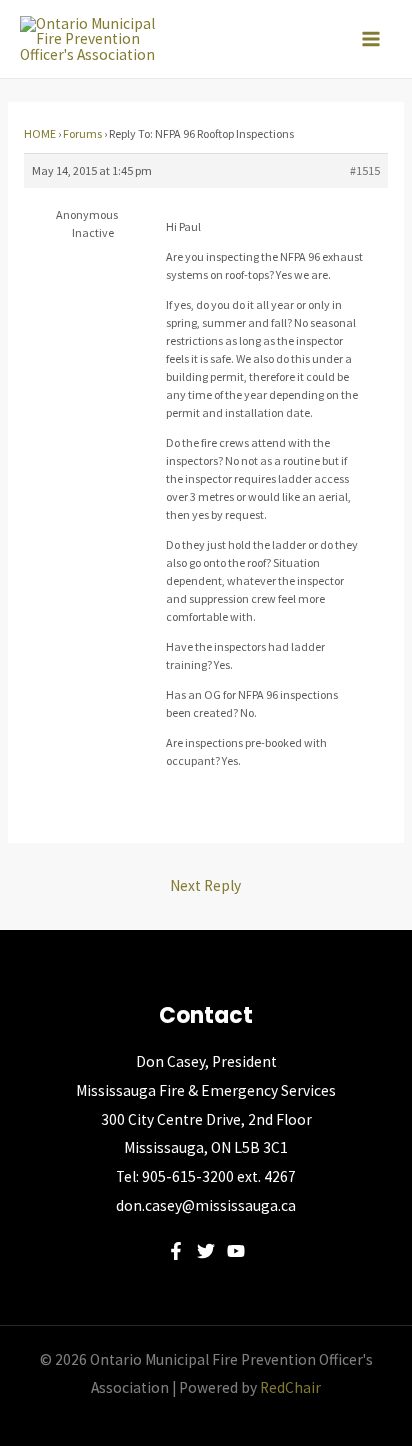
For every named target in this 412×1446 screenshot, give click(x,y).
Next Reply (205, 885)
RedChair (290, 1387)
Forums (82, 133)
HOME (40, 133)
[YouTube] (236, 1251)
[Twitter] (206, 1251)
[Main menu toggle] (371, 39)
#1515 (365, 170)
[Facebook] (176, 1251)
